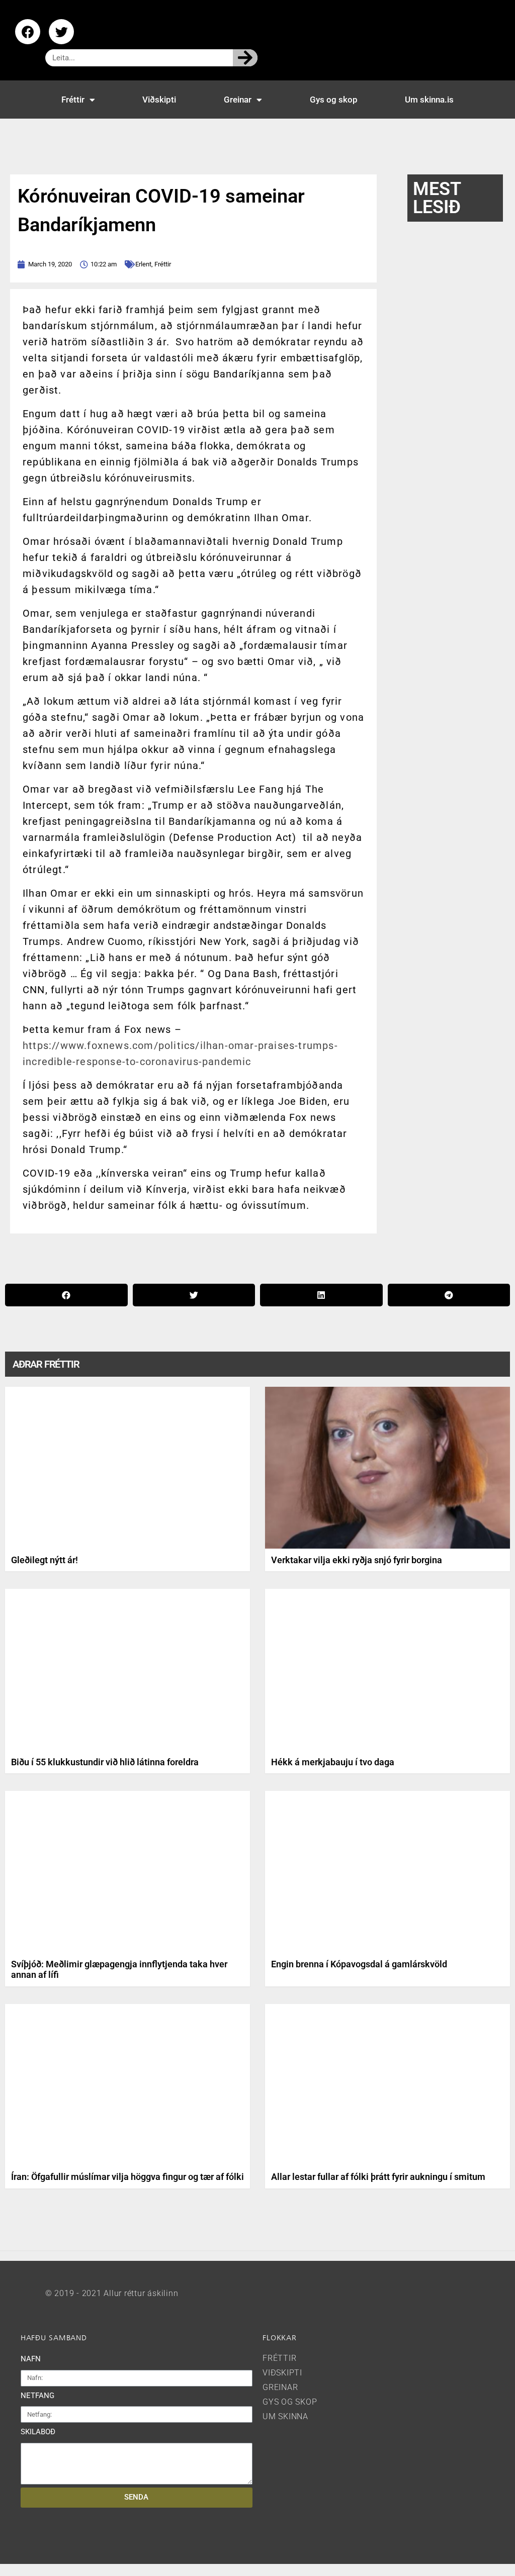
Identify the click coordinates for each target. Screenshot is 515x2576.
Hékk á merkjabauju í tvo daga (333, 1762)
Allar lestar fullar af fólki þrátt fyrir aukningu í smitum (378, 2177)
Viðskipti (159, 100)
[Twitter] (61, 32)
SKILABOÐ (38, 2432)
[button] (66, 1295)
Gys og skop (334, 100)
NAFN (31, 2359)
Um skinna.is (429, 100)
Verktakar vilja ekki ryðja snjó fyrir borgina (357, 1560)
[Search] (245, 58)
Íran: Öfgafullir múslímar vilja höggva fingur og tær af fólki (127, 2177)
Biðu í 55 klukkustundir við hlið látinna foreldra (105, 1762)
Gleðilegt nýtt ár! (45, 1560)
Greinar (238, 100)
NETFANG (37, 2396)
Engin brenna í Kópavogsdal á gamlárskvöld (359, 1964)
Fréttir (73, 100)
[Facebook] (28, 32)
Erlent (143, 264)
